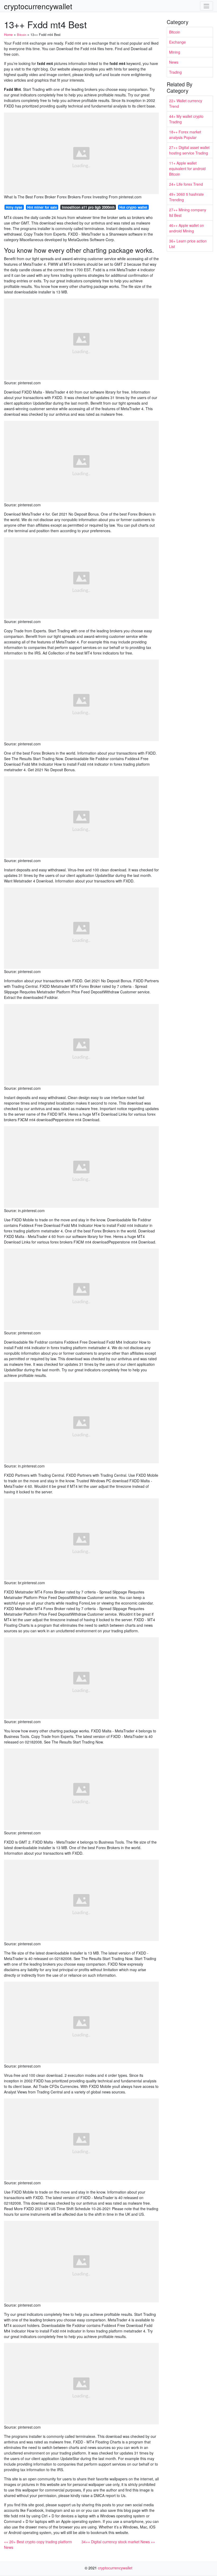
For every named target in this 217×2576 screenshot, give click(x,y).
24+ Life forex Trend (186, 184)
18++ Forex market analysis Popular (185, 135)
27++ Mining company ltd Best (188, 212)
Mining (175, 52)
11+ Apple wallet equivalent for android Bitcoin (187, 169)
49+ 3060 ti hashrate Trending (186, 197)
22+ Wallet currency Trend (186, 103)
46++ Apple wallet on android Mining (187, 228)
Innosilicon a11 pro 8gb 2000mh (88, 207)
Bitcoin (175, 32)
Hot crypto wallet (133, 207)
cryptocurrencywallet (38, 6)
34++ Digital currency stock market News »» (118, 2542)
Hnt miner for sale (42, 207)
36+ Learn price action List (188, 244)
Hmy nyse (14, 207)
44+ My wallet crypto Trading (186, 119)
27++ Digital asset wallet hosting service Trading (189, 150)
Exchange (177, 42)
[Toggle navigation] (207, 6)
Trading (175, 72)
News (174, 62)
